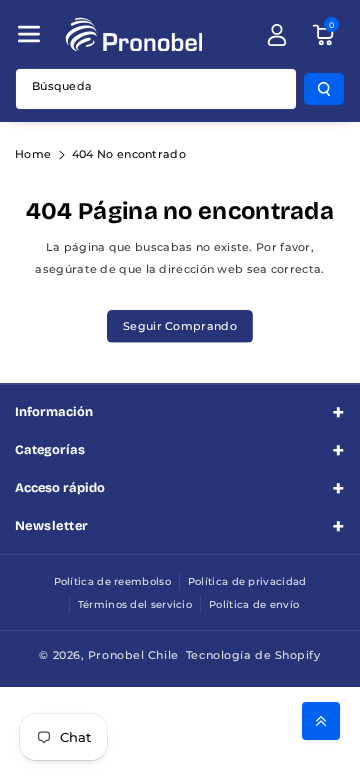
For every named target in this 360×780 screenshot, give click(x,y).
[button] (29, 34)
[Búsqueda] (324, 89)
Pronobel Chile (133, 655)
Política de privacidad (247, 581)
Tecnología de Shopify (253, 655)
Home (33, 154)
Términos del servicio (135, 604)
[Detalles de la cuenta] (277, 35)
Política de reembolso (112, 581)
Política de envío (254, 604)
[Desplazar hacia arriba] (321, 721)
